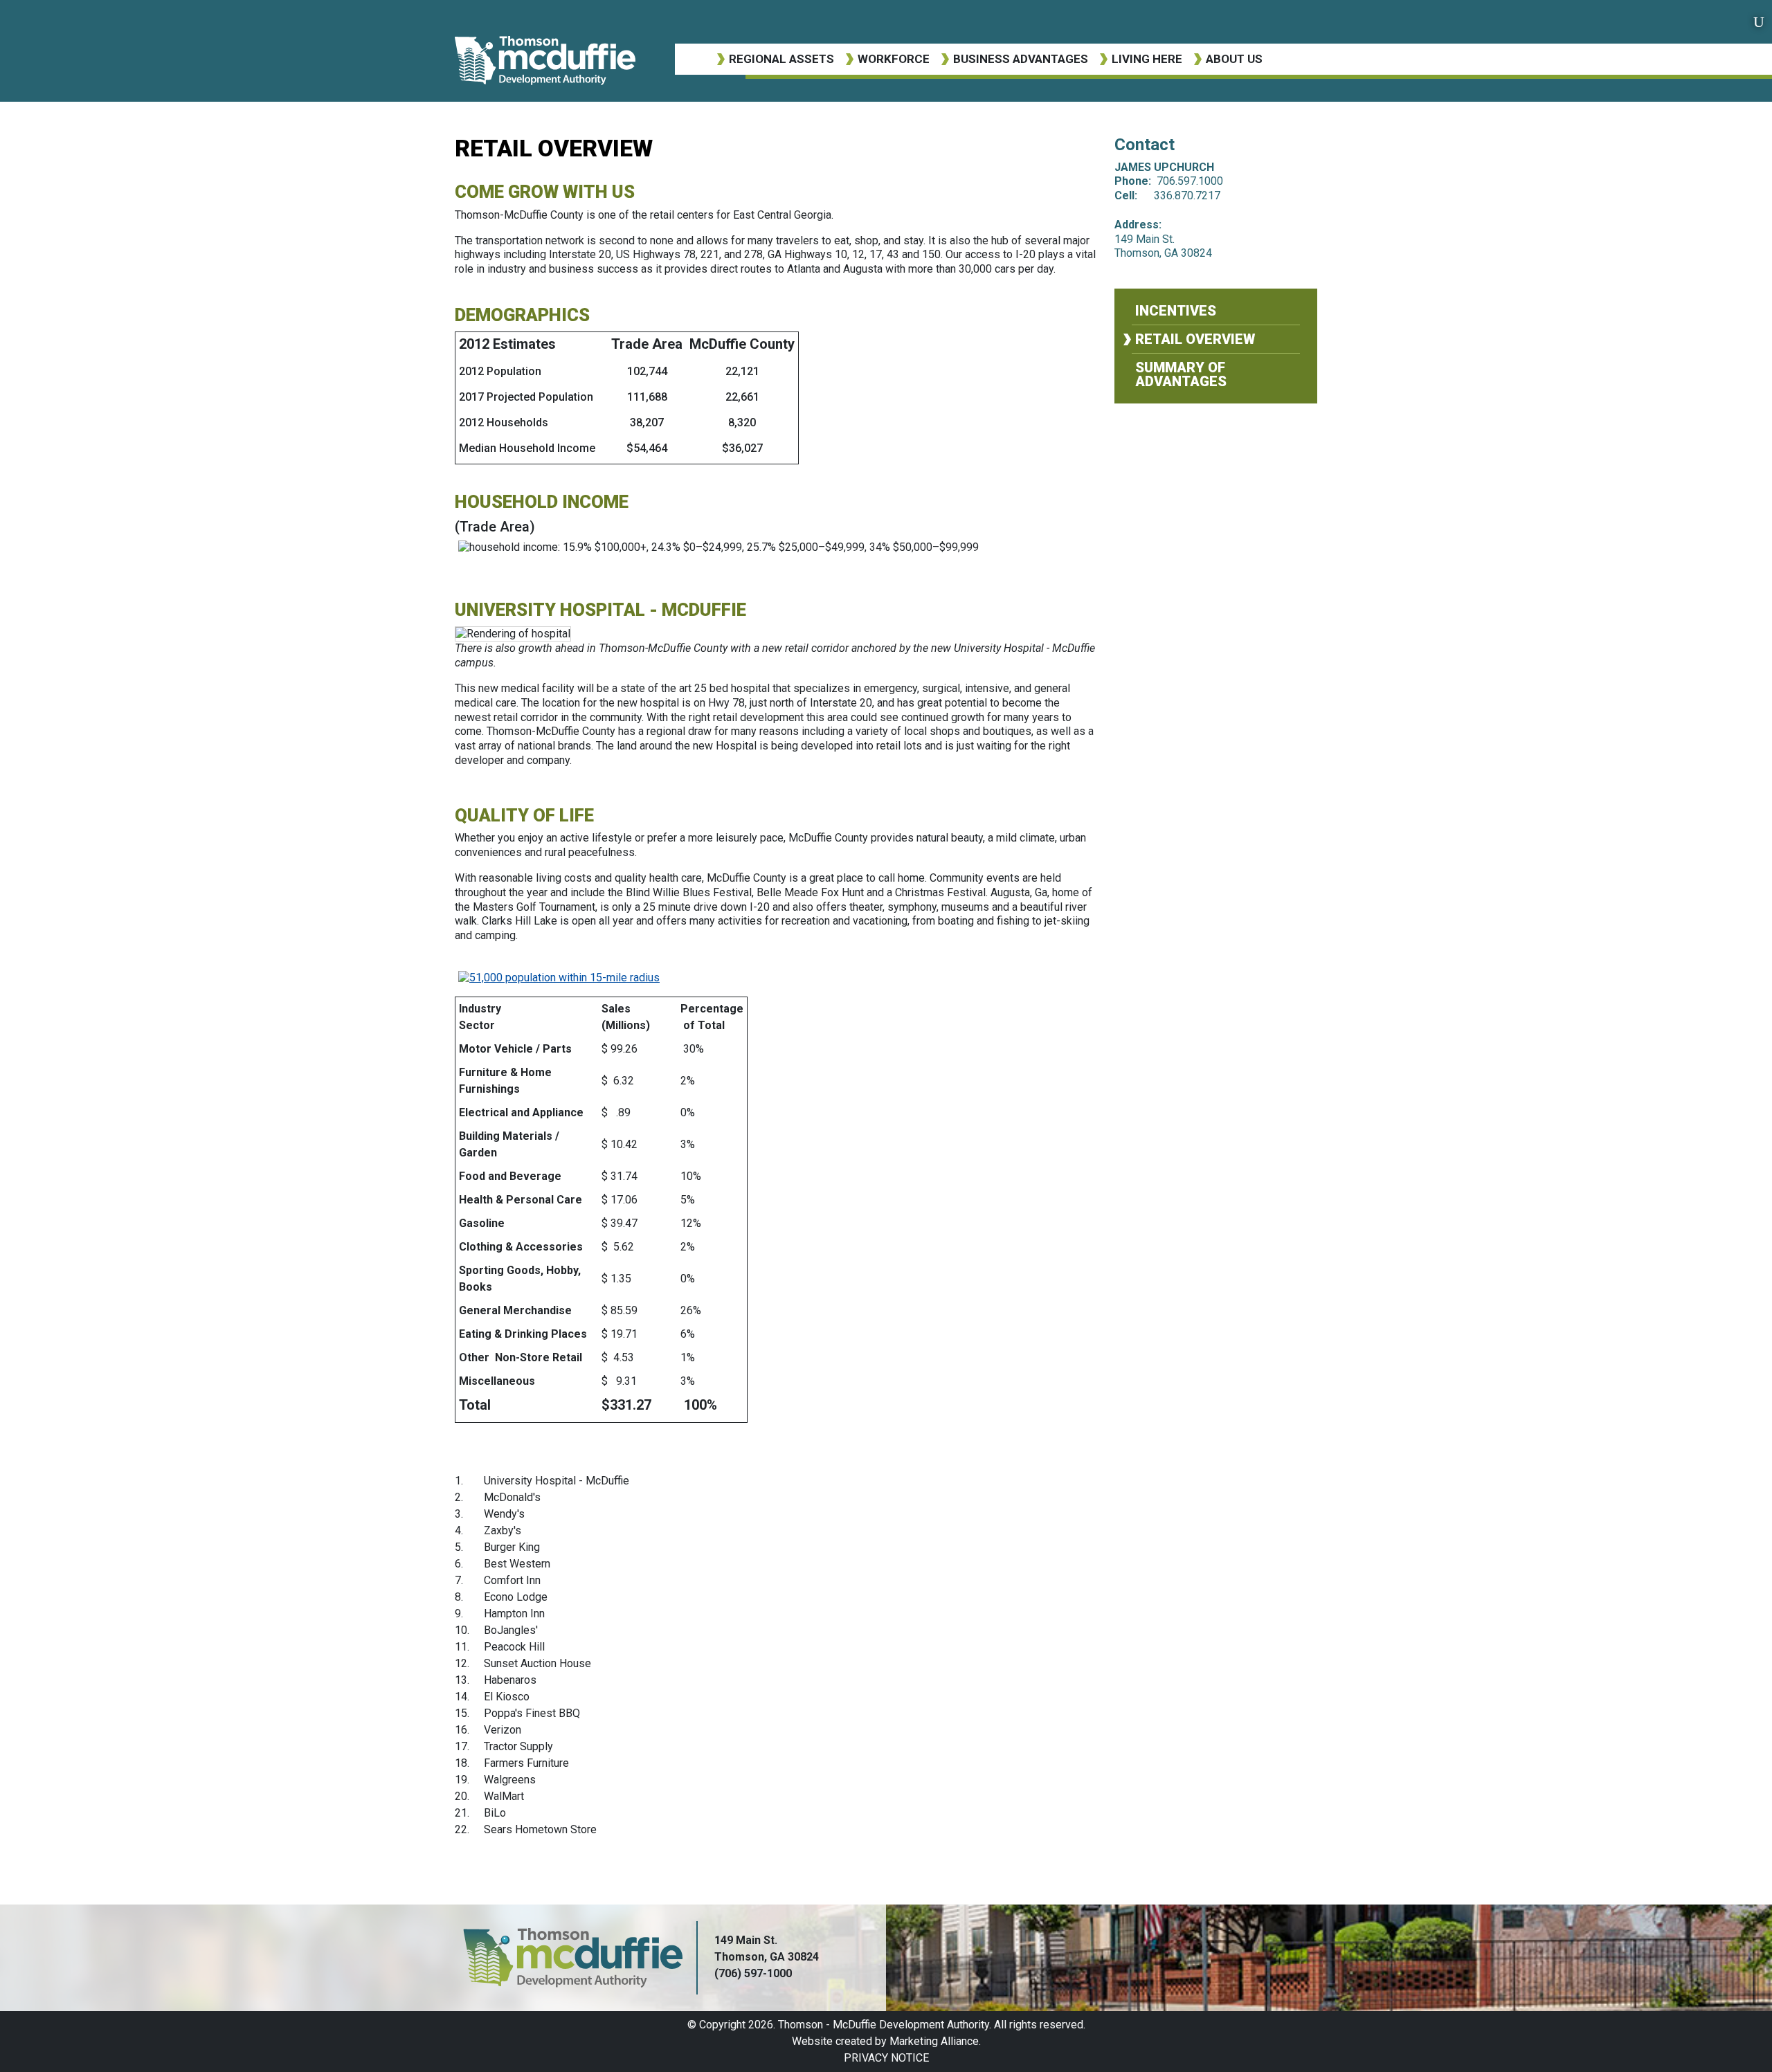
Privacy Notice (886, 2058)
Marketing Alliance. (935, 2041)
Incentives (1176, 311)
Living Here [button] (1147, 59)
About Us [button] (1234, 59)
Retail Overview (1195, 339)
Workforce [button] (894, 59)
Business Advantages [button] (1021, 59)
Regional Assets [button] (781, 59)
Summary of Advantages (1181, 374)
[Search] (1759, 22)
